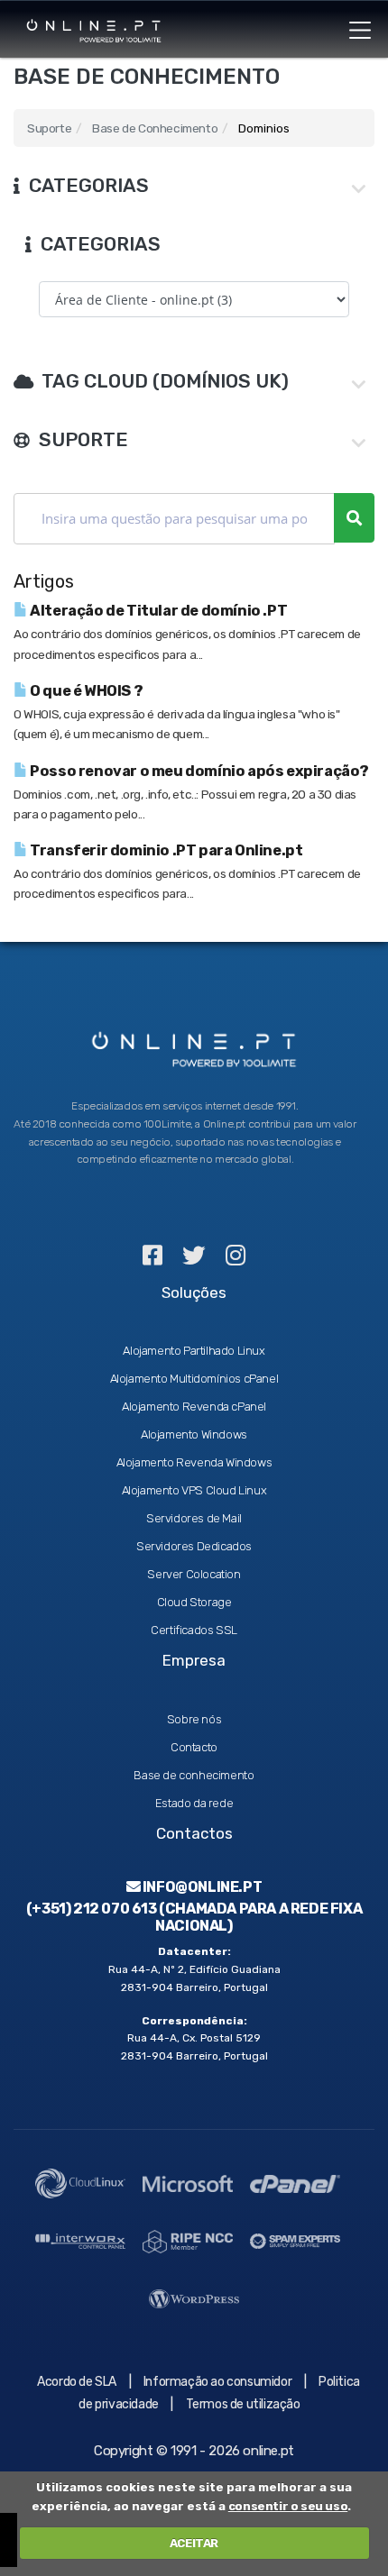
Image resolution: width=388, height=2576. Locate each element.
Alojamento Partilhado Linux (194, 1351)
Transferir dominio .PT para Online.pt (165, 850)
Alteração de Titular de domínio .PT (157, 611)
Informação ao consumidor (217, 2382)
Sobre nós (194, 1719)
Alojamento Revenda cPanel (194, 1407)
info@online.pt (201, 1887)
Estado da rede (194, 1803)
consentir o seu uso (288, 2506)
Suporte (49, 128)
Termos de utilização (243, 2404)
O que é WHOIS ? (85, 691)
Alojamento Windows (194, 1434)
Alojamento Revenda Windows (194, 1462)
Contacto (194, 1747)
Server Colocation (194, 1574)
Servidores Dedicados (194, 1546)
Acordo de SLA (77, 2382)
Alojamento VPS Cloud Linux (194, 1490)
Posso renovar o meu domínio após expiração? (199, 771)
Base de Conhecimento (155, 128)
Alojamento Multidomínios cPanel (194, 1379)
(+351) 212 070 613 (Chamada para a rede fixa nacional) (194, 1917)
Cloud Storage (194, 1602)
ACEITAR (194, 2543)
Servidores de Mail (194, 1518)
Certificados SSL (194, 1630)
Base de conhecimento (194, 1775)
